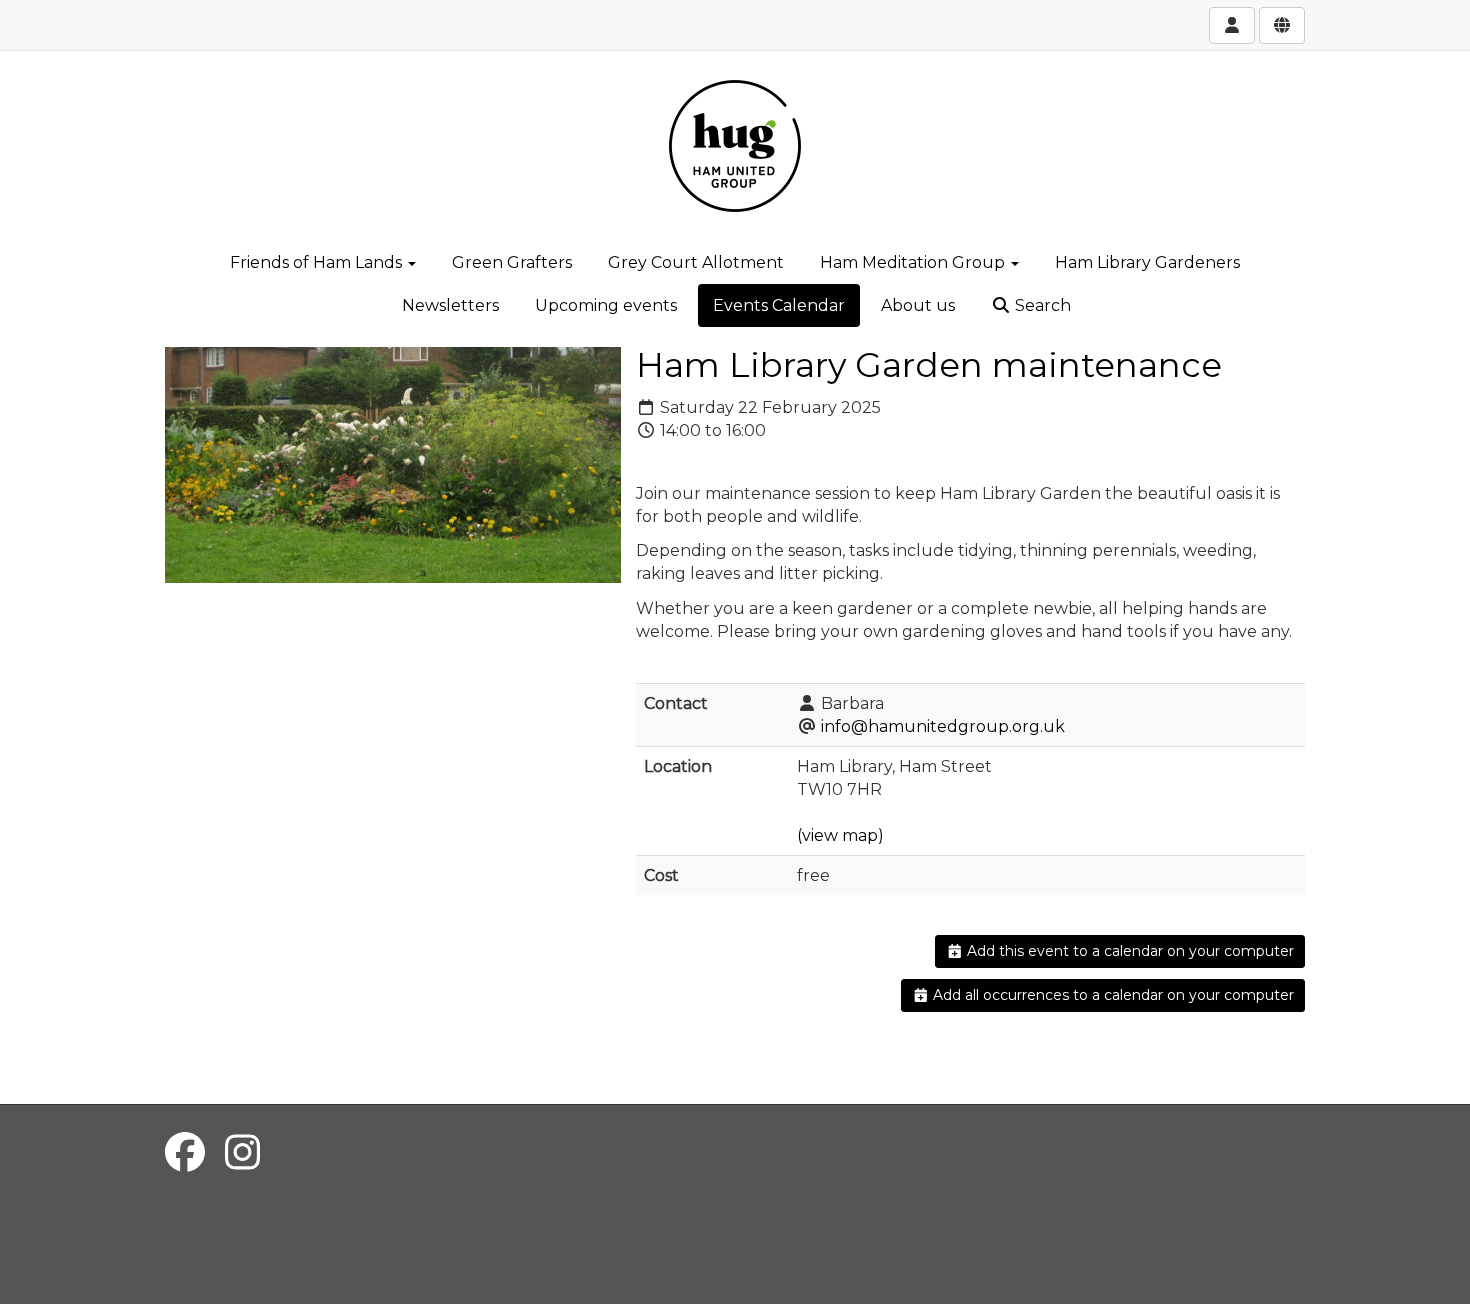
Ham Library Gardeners (1147, 262)
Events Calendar (779, 305)
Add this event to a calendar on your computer (1128, 951)
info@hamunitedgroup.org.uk (943, 726)
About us (918, 305)
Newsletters (450, 305)
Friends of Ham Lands (318, 262)
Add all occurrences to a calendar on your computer (1111, 995)
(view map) (840, 835)
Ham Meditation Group (914, 262)
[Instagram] (242, 1152)
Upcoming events (606, 305)
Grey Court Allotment (696, 262)
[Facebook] (185, 1152)
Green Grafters (512, 262)
